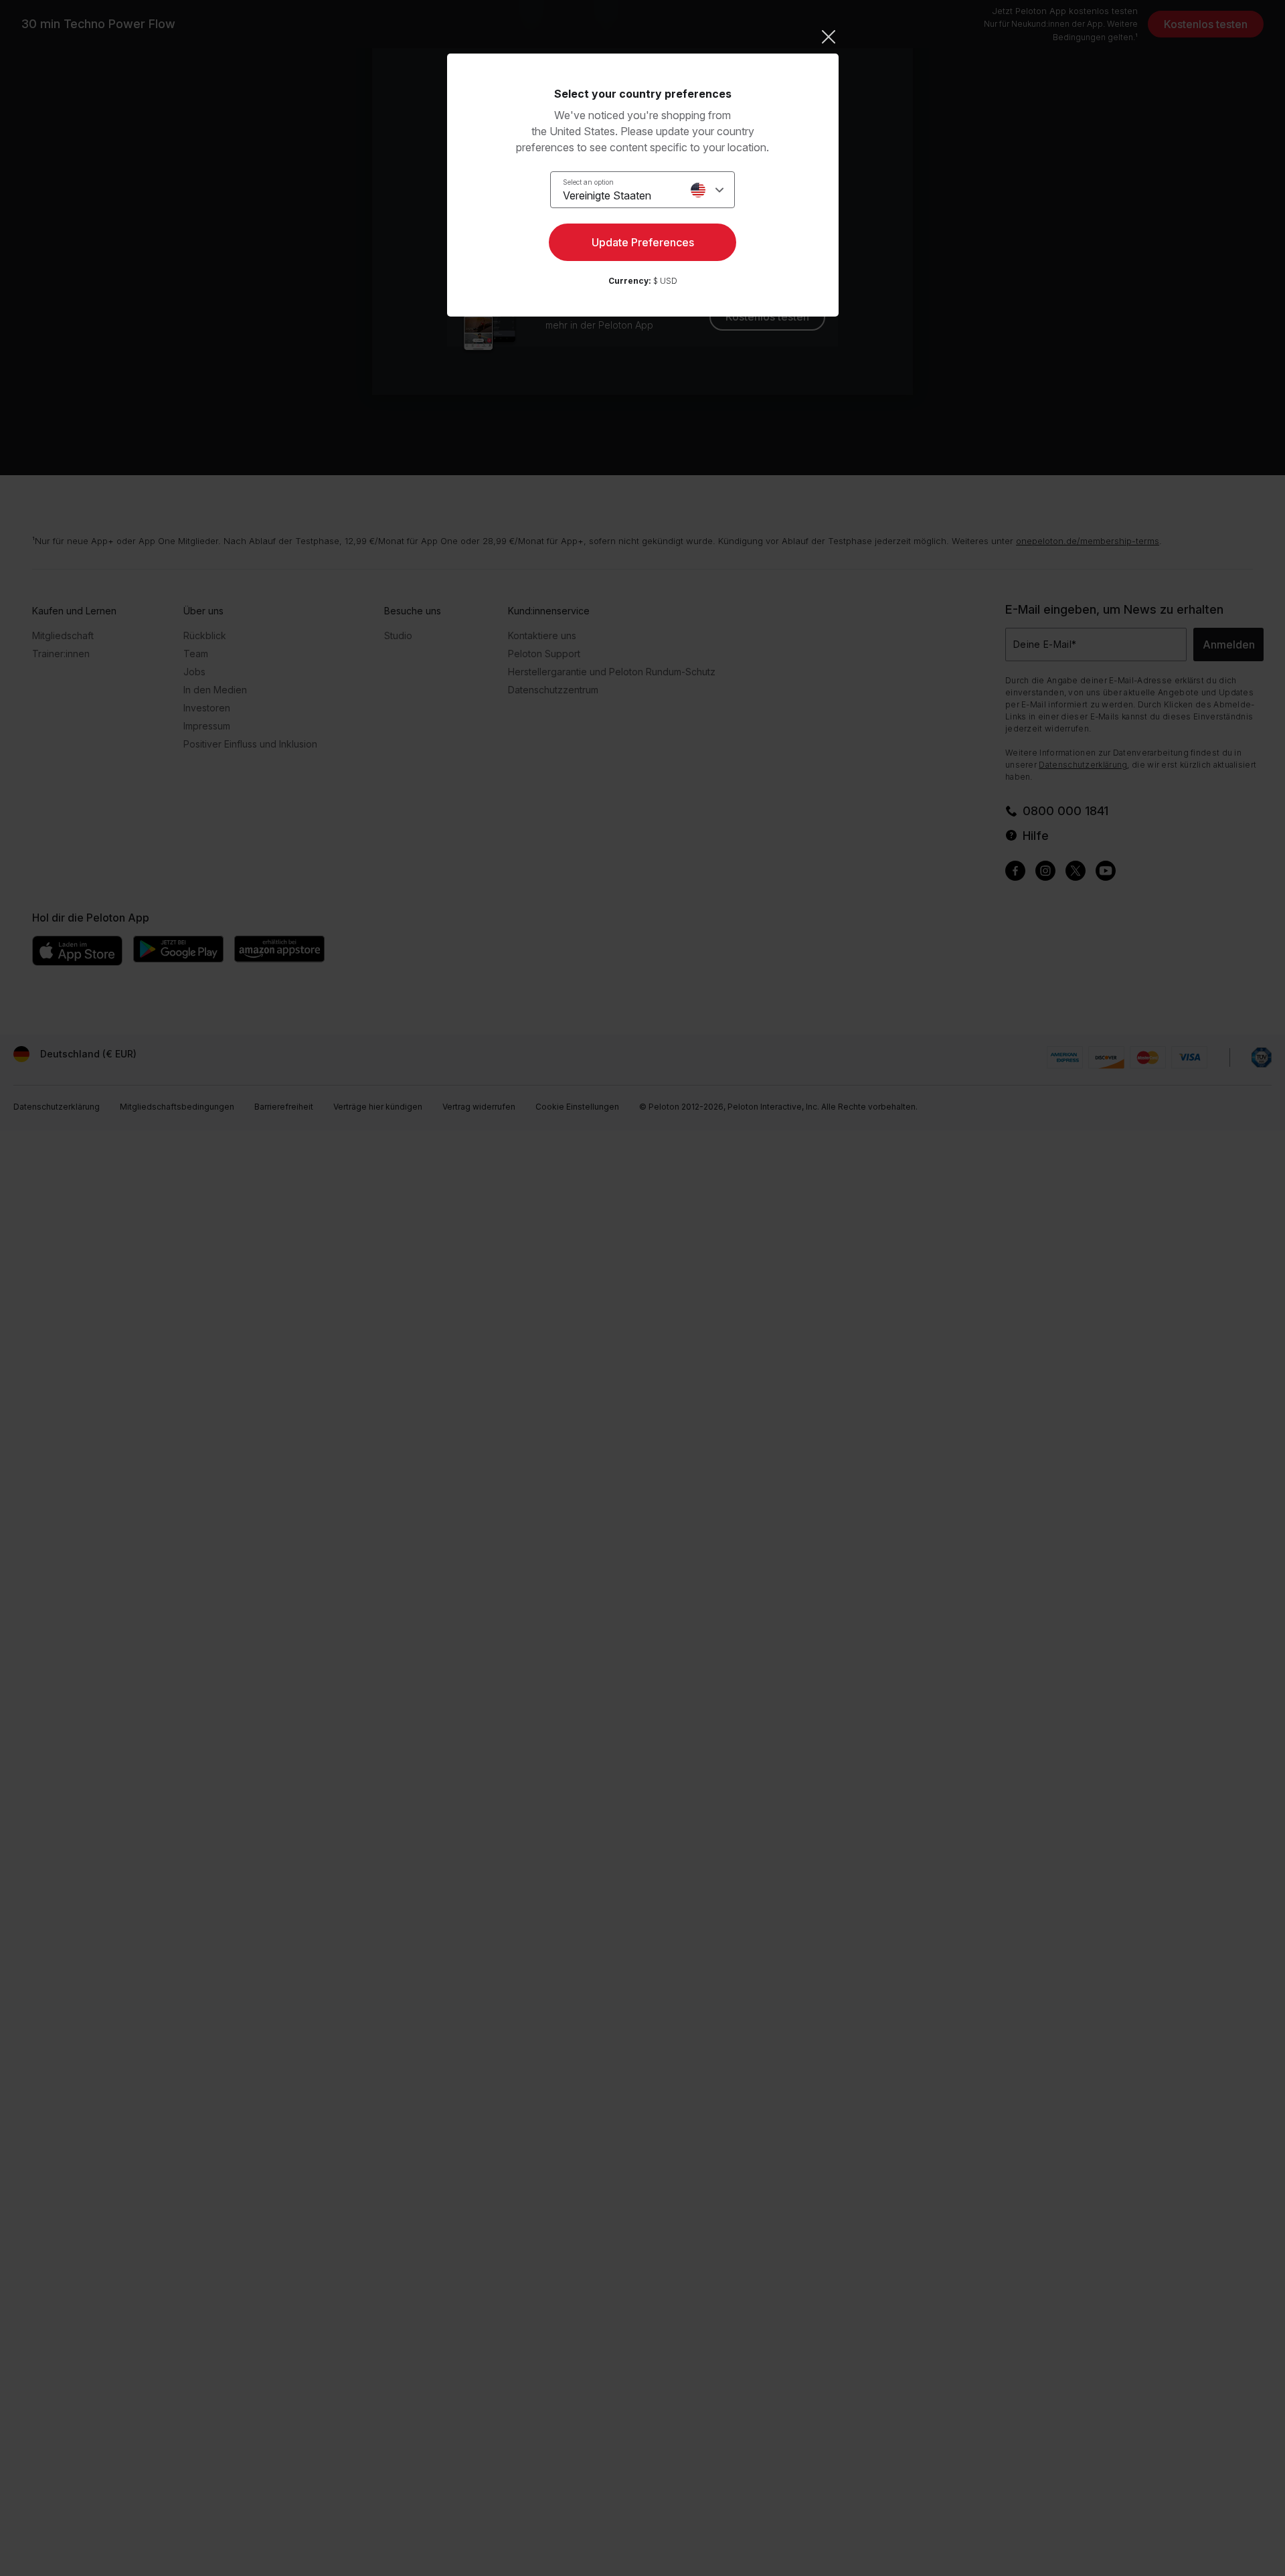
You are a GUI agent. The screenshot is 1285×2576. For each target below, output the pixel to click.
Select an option (588, 182)
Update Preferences (643, 242)
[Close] (643, 37)
